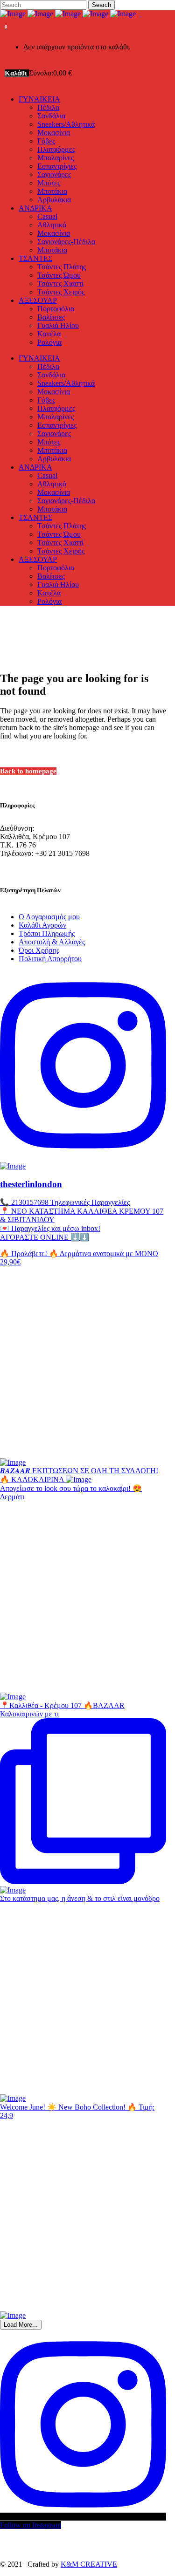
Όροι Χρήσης (39, 950)
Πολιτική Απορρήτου (50, 959)
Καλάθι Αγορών (42, 925)
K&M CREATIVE (89, 2564)
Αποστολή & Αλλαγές (52, 942)
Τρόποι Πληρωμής (47, 933)
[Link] (68, 14)
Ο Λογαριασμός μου (49, 917)
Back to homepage (28, 771)
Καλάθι (17, 73)
